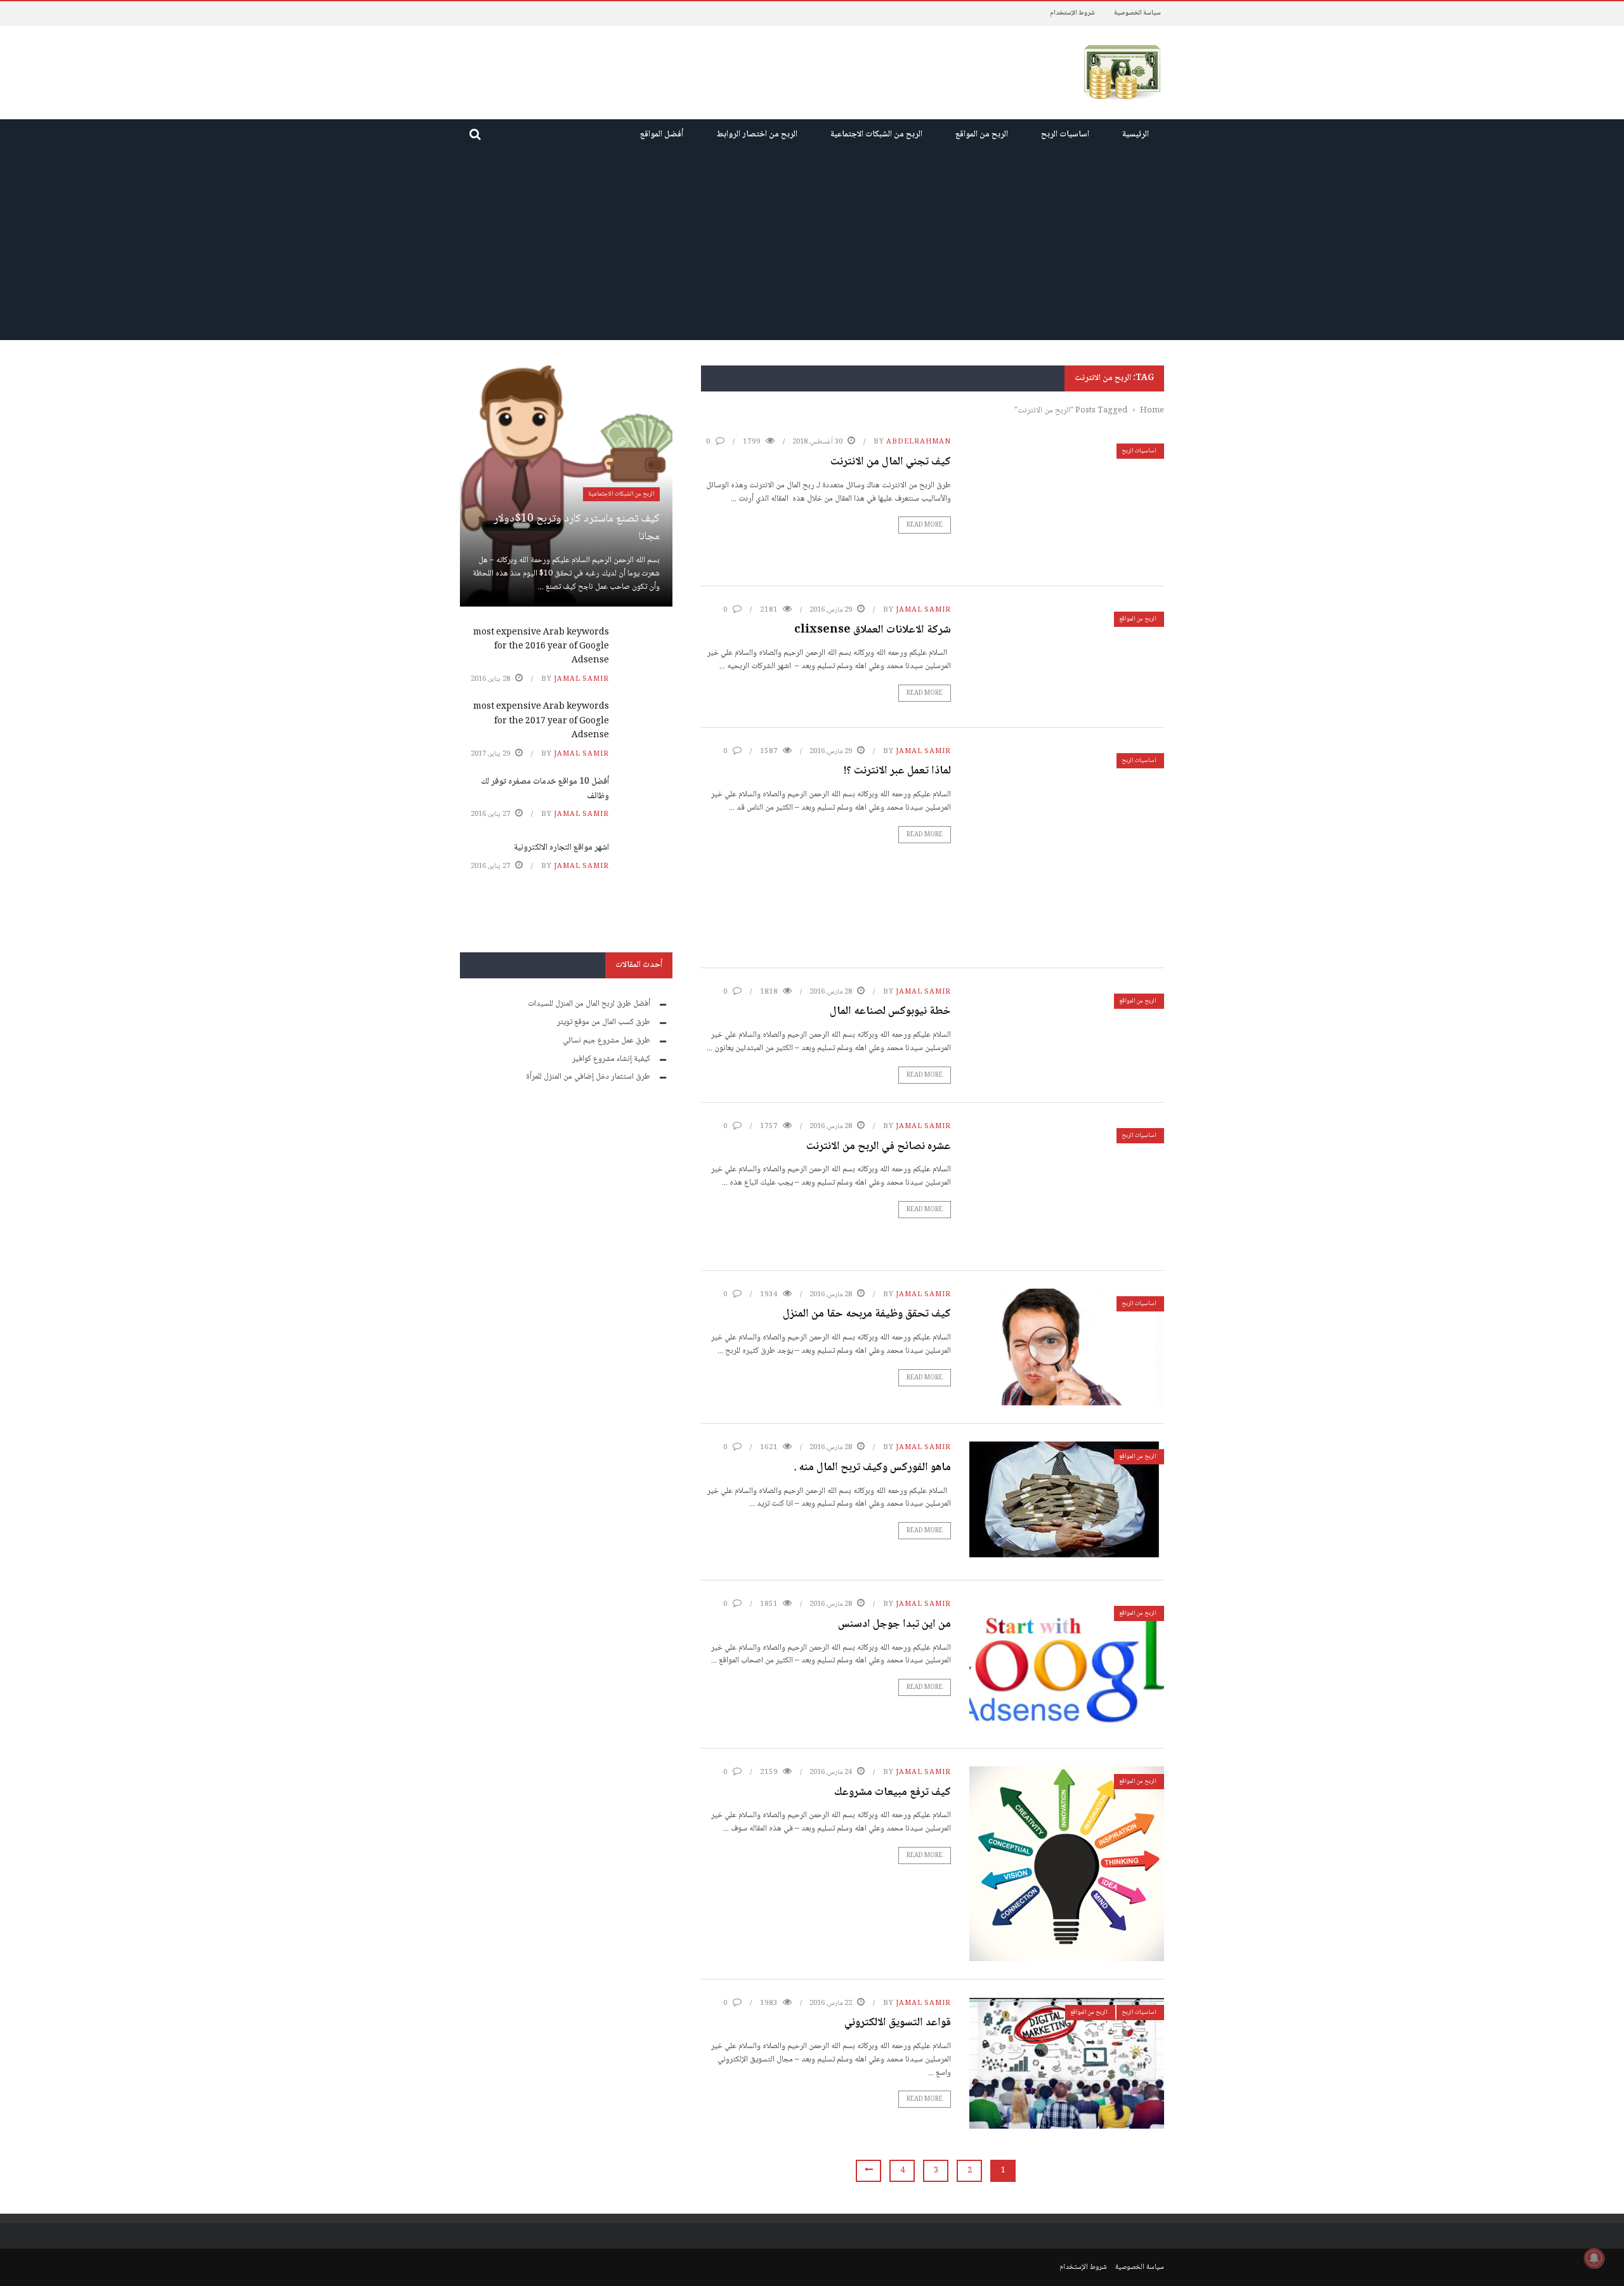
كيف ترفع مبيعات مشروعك (893, 1792)
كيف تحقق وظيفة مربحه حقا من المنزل (867, 1314)
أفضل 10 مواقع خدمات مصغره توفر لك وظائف (545, 789)
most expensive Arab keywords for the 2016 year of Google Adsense (541, 647)
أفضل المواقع (662, 135)
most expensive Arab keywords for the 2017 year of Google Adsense (541, 721)
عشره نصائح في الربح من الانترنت (879, 1146)
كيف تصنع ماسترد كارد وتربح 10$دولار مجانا (577, 528)
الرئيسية (1136, 135)
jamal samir (923, 610)
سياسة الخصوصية (1137, 13)
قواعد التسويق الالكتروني (898, 2023)
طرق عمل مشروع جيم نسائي (606, 1041)
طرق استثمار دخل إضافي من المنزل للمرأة (588, 1077)
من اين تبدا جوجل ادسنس (894, 1624)
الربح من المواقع (982, 135)
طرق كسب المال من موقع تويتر (604, 1022)
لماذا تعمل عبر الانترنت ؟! (897, 771)
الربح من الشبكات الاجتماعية (876, 135)
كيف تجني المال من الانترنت (891, 462)
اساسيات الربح (1065, 135)
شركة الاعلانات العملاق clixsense (873, 630)
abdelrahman (919, 442)
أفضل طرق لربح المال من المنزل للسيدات (589, 1004)
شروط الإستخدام (1072, 13)
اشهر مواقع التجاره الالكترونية (561, 848)
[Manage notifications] (1594, 2258)
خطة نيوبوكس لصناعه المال (890, 1011)
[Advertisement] (812, 245)
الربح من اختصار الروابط (757, 135)
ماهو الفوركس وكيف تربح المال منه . (872, 1468)
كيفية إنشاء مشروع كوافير (611, 1059)
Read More (925, 525)
